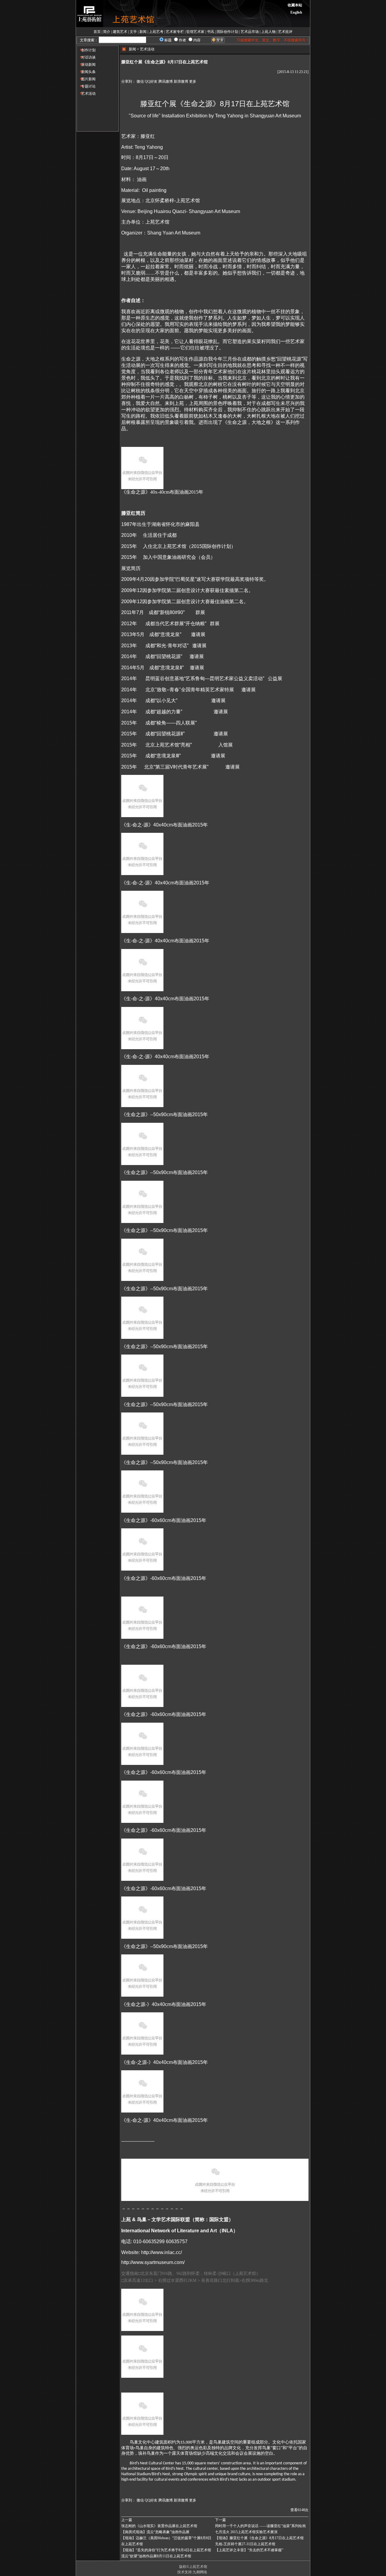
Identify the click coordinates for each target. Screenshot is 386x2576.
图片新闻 (86, 79)
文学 (133, 32)
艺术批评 (285, 32)
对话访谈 (86, 57)
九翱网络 (200, 2572)
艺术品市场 (250, 32)
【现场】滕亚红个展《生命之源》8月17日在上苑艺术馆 (259, 2538)
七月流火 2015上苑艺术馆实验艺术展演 (246, 2532)
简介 (107, 32)
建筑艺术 (120, 32)
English (296, 12)
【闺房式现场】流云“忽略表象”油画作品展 (155, 2532)
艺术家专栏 (175, 32)
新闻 (143, 32)
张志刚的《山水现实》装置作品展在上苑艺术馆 (159, 2526)
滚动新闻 (86, 65)
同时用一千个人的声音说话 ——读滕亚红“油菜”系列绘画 (260, 2526)
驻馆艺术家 (195, 32)
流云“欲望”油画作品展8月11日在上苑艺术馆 (156, 2556)
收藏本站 (295, 5)
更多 (193, 81)
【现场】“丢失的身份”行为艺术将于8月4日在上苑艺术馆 (166, 2550)
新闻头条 (86, 72)
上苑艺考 (156, 32)
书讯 (210, 32)
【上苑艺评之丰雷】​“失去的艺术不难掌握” (249, 2550)
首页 (97, 32)
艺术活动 (86, 94)
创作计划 (86, 50)
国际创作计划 (227, 32)
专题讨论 (86, 86)
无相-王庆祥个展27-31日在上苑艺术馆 (245, 2544)
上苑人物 (268, 32)
